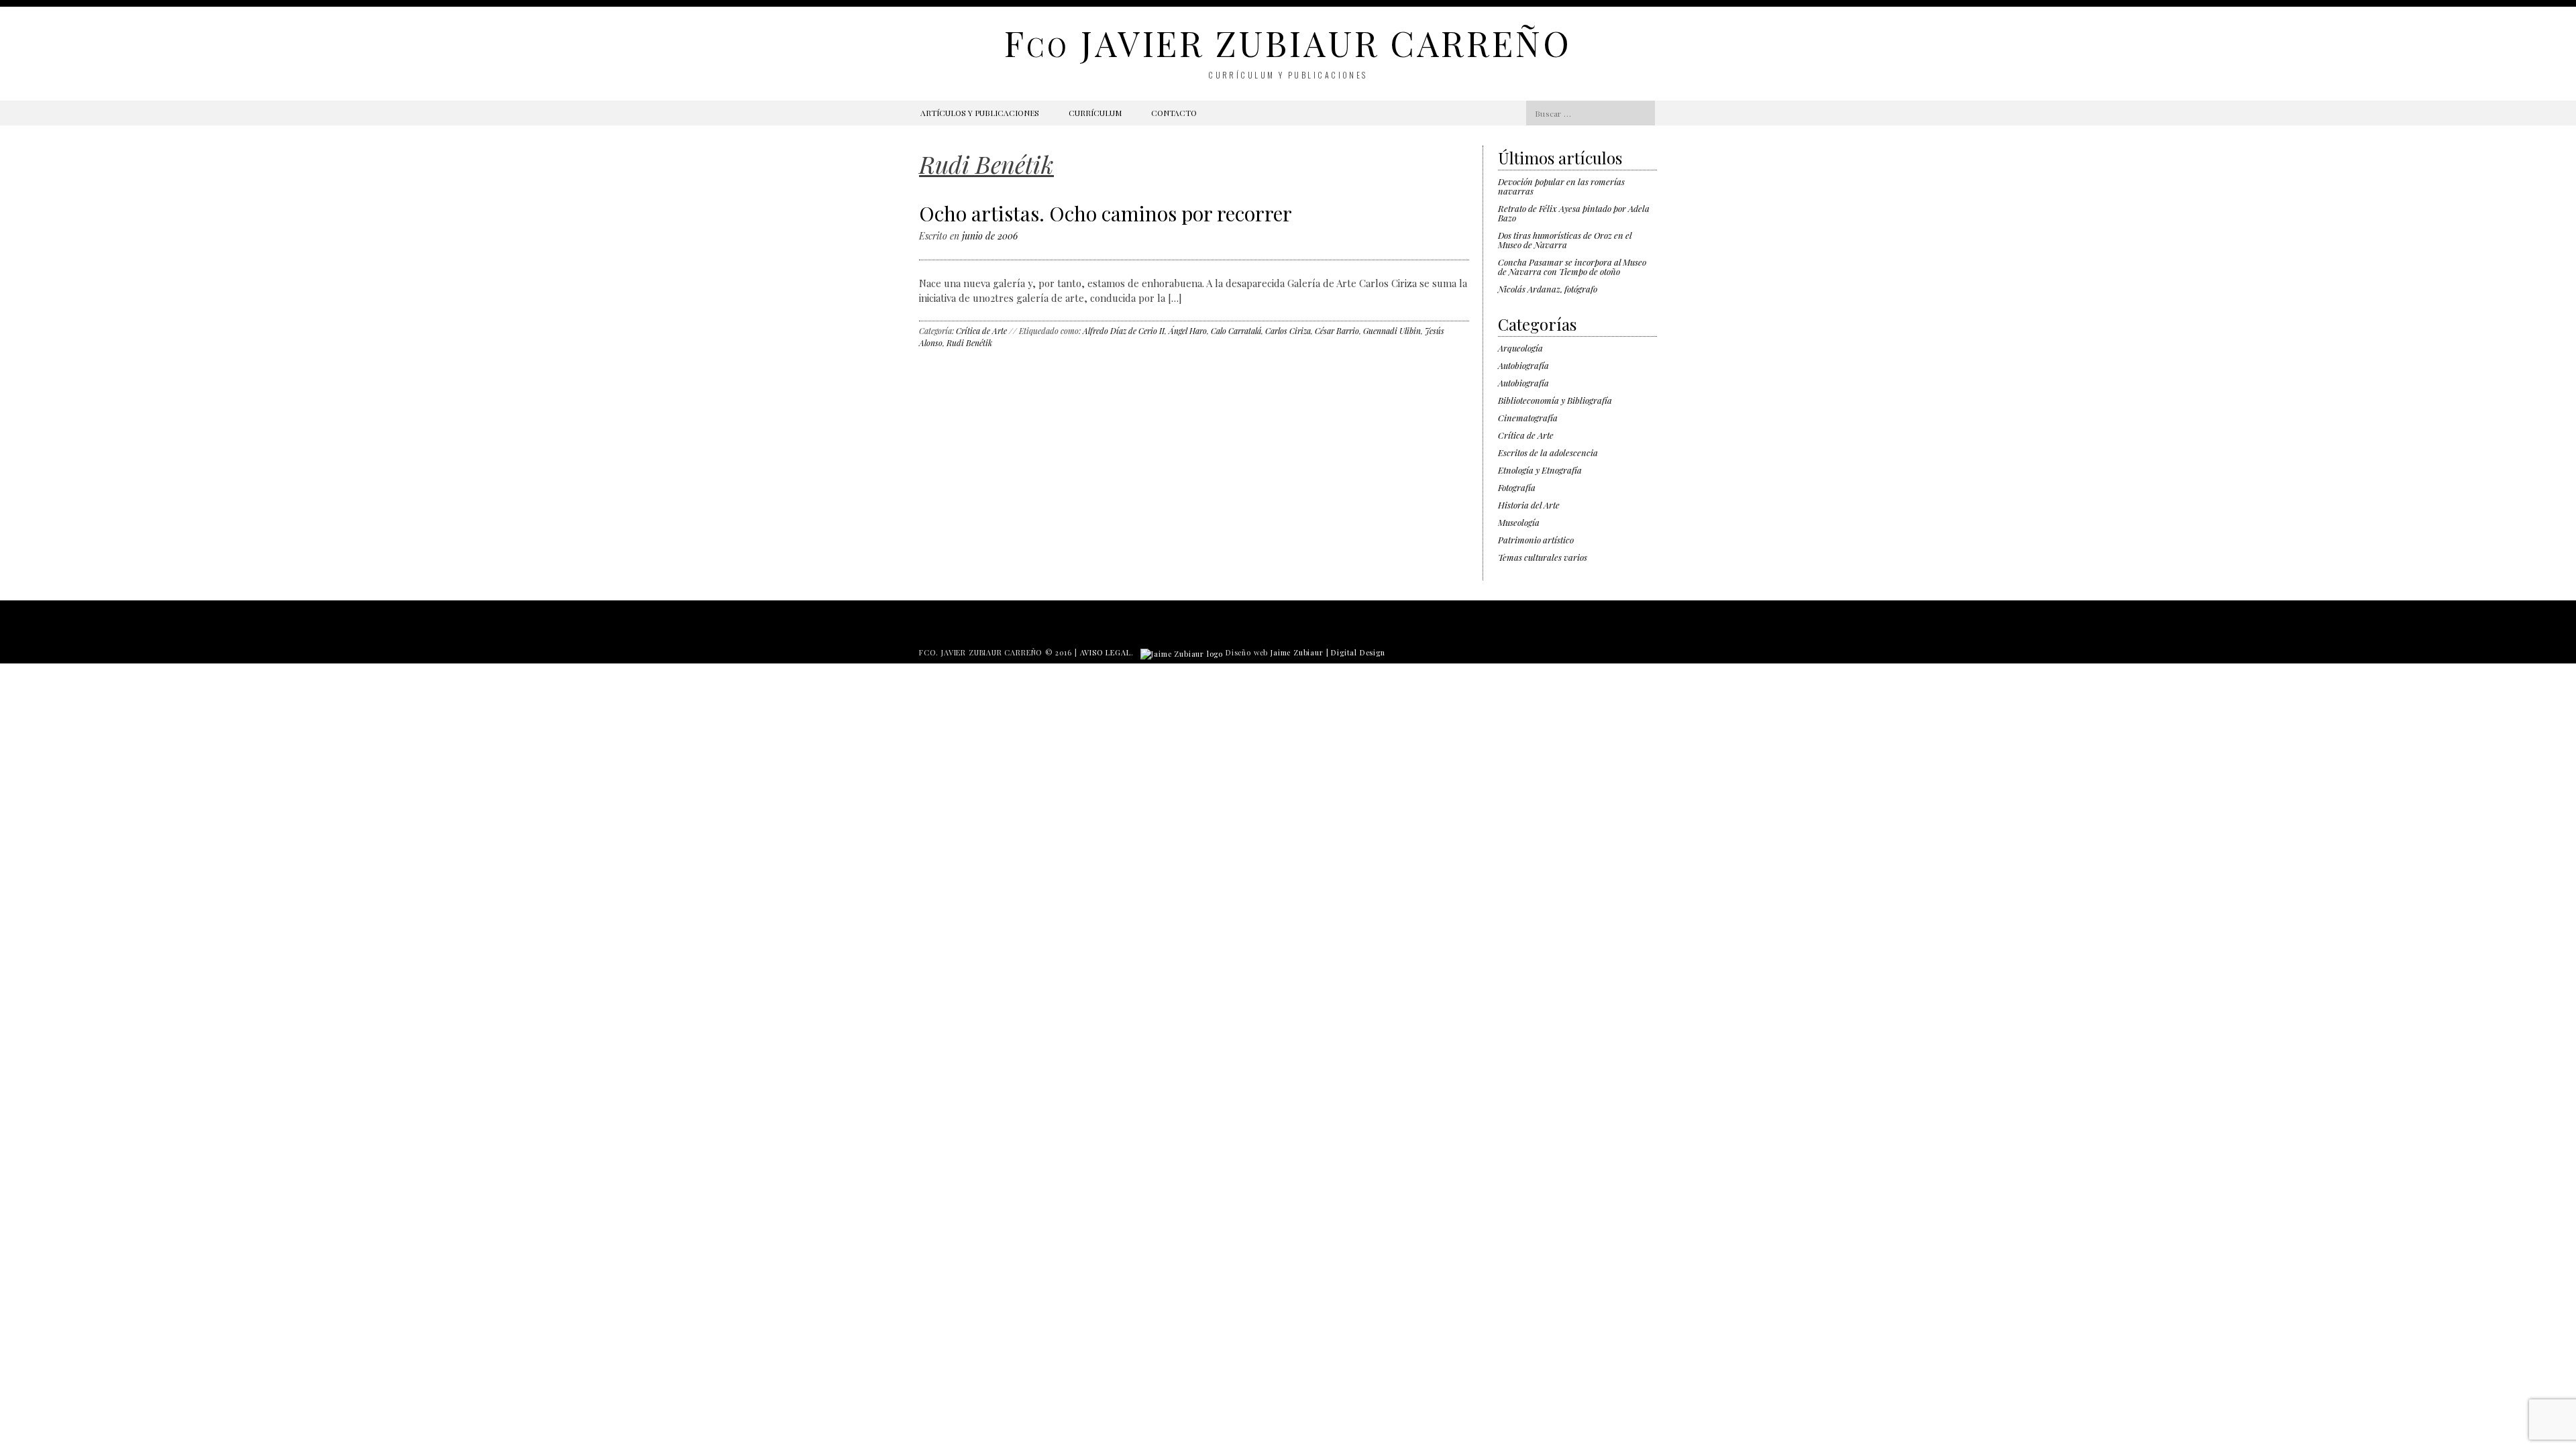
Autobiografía (1523, 365)
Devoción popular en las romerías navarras (1561, 186)
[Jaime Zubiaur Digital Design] (1182, 652)
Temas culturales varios (1543, 557)
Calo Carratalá (1236, 331)
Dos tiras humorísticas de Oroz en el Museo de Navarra (1565, 240)
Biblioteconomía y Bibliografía (1555, 400)
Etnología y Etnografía (1540, 470)
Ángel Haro (1188, 331)
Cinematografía (1528, 418)
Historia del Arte (1529, 505)
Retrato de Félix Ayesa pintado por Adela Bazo (1574, 213)
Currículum (1095, 113)
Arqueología (1520, 348)
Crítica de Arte (981, 331)
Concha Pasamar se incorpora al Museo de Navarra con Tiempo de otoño (1572, 267)
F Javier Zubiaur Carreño (1288, 43)
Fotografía (1517, 487)
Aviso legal (1106, 652)
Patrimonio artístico (1536, 540)
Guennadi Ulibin (1392, 331)
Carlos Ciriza (1288, 331)
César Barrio (1337, 331)
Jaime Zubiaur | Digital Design (1328, 652)
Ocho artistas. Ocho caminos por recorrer (1106, 213)
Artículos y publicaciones (980, 113)
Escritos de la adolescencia (1548, 452)
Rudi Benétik (969, 343)
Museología (1519, 522)
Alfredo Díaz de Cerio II (1124, 331)
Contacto (1174, 113)
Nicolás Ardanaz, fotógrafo (1548, 289)
